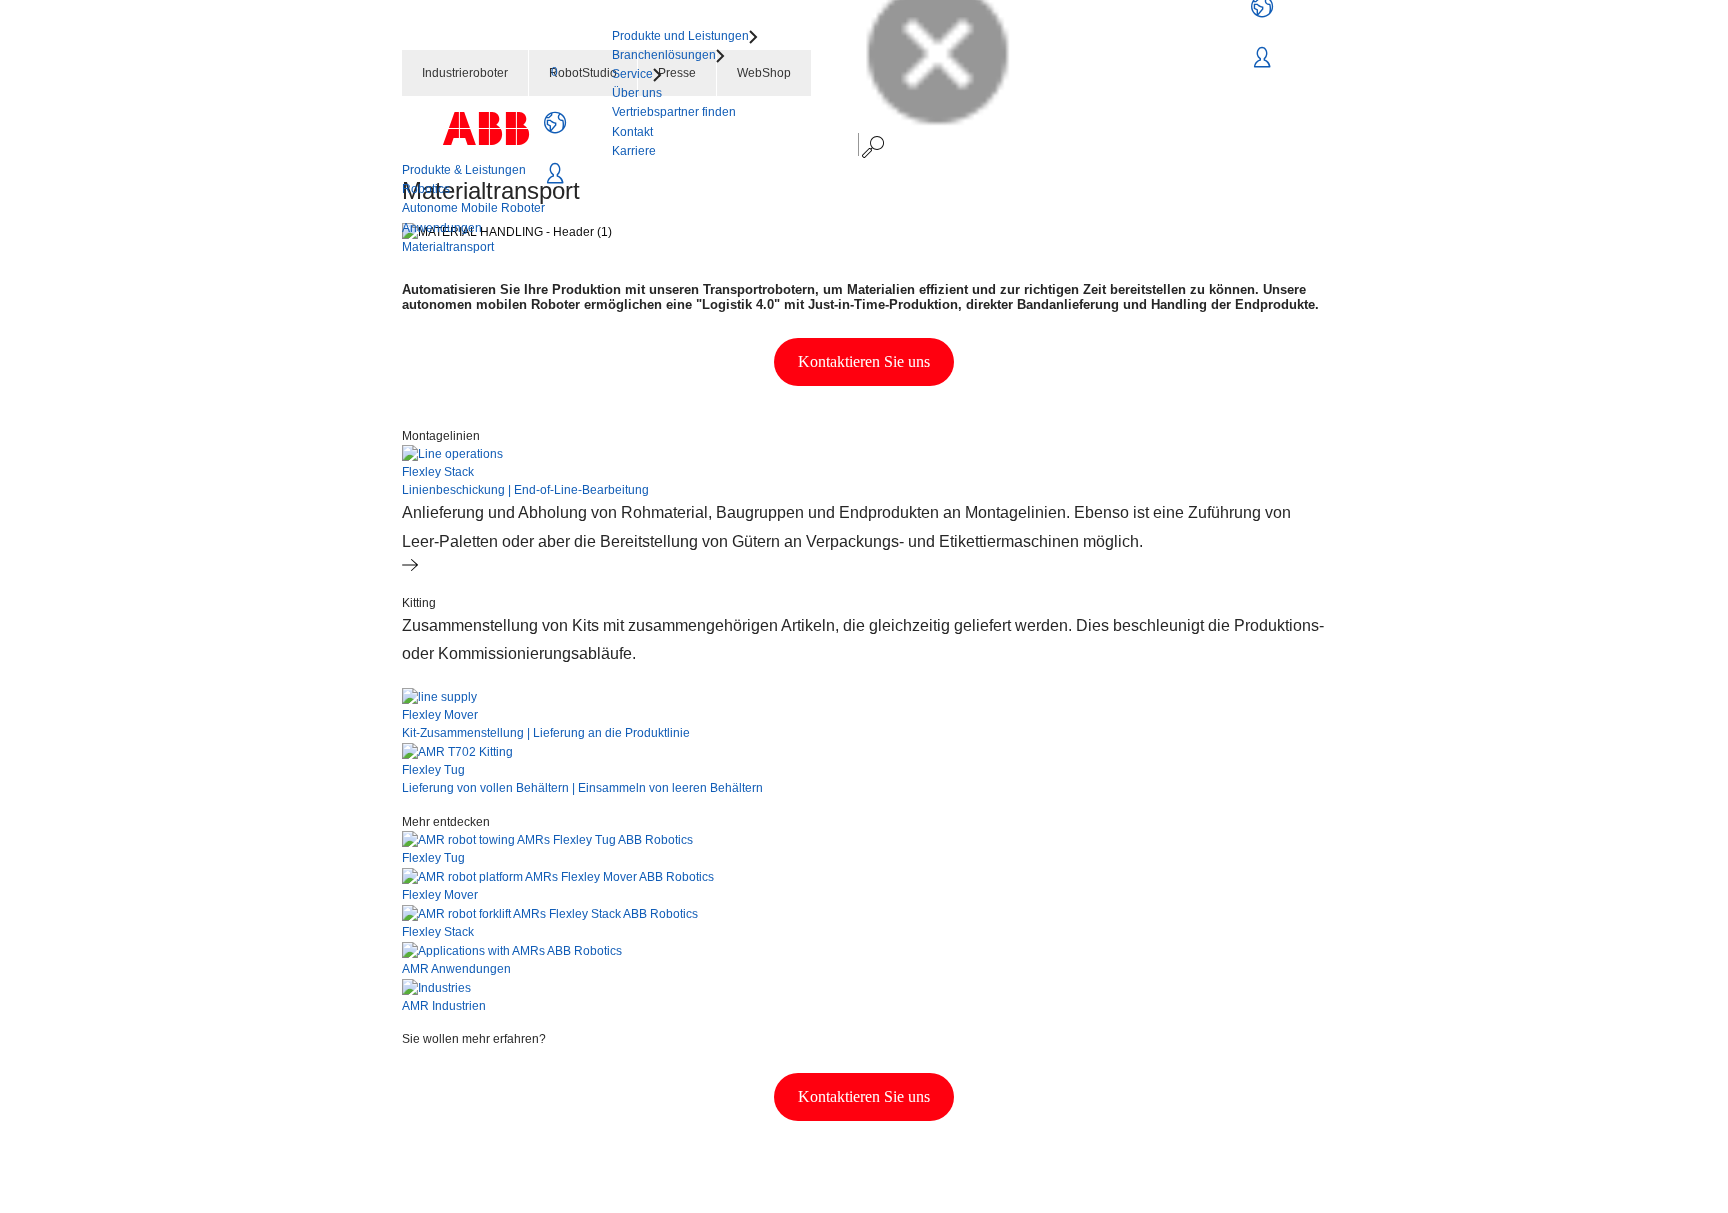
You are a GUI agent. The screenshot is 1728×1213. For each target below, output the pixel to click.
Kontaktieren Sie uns (864, 361)
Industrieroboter (465, 73)
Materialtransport (448, 247)
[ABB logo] (486, 128)
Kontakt (632, 132)
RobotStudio (583, 73)
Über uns (637, 93)
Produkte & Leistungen (464, 170)
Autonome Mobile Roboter (473, 208)
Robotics (426, 189)
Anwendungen (442, 228)
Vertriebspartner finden (674, 112)
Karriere (634, 151)
